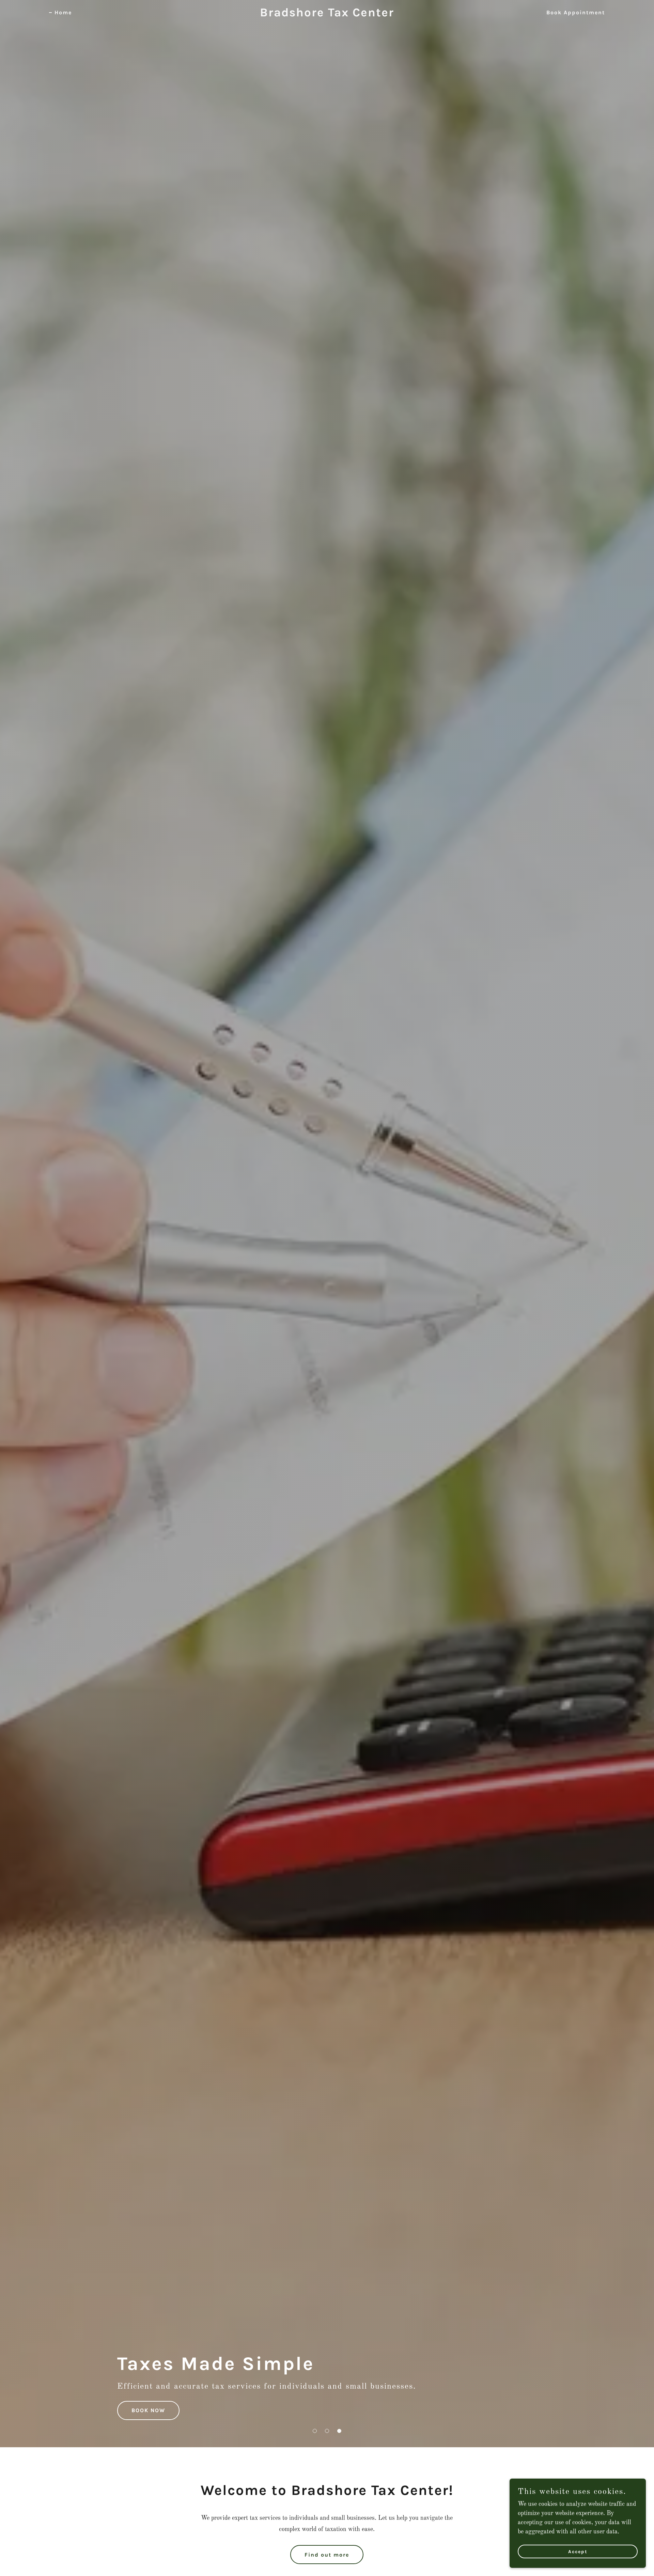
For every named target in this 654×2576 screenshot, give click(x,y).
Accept (578, 2552)
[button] (315, 2431)
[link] (327, 15)
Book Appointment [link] (576, 12)
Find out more (327, 2555)
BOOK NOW (148, 2410)
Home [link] (63, 12)
